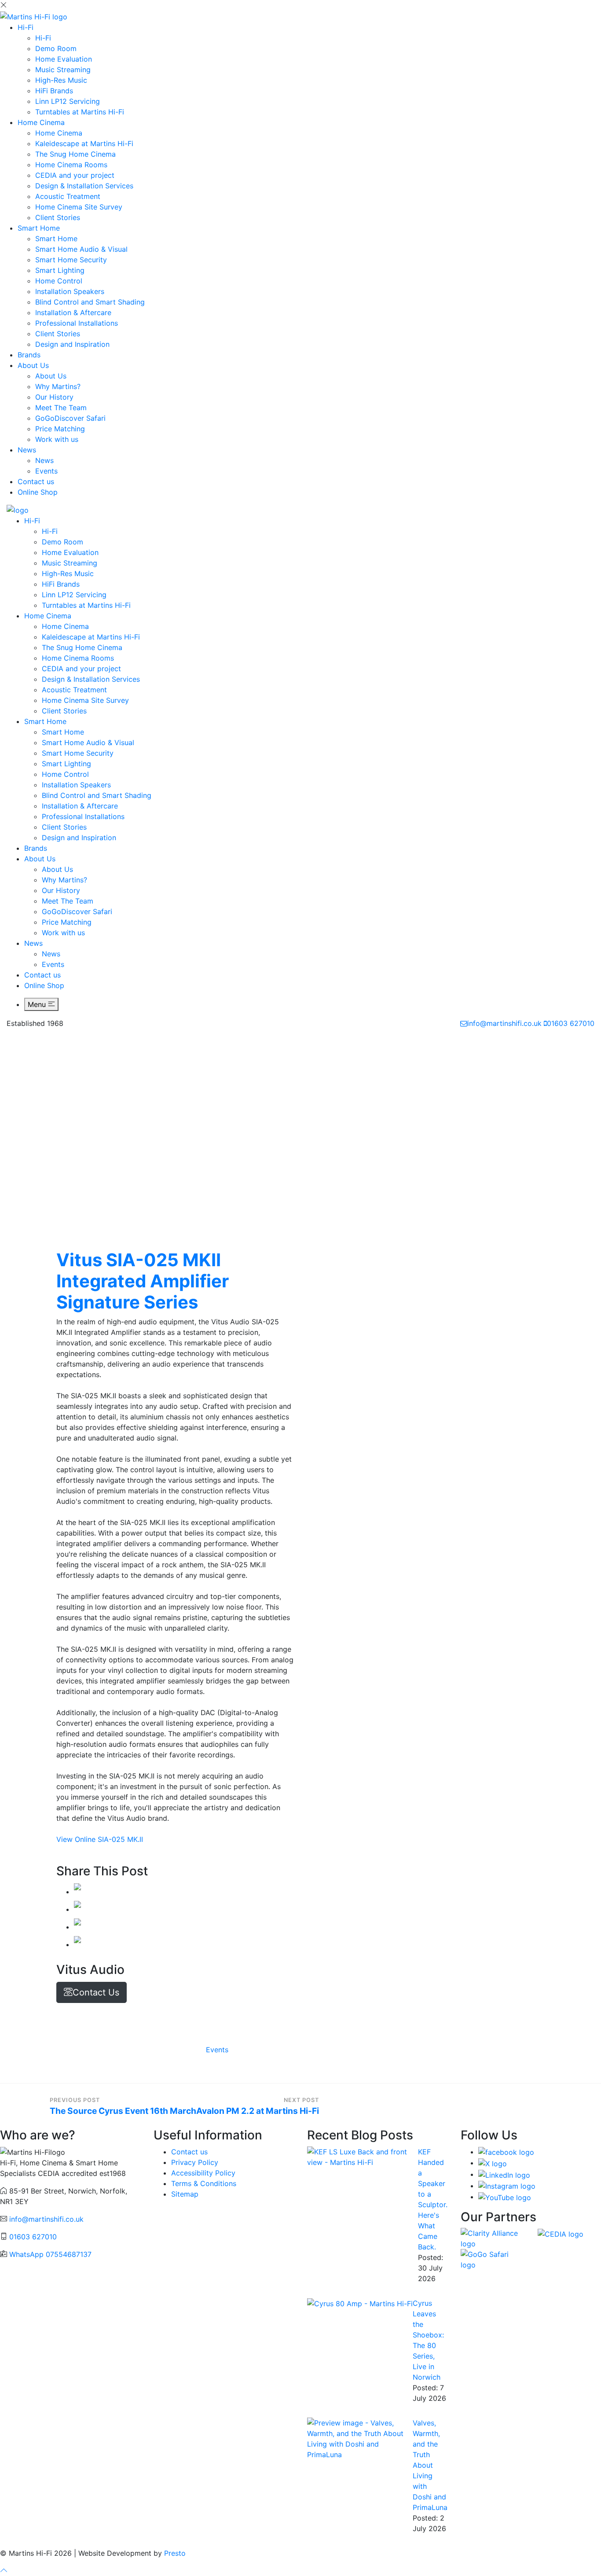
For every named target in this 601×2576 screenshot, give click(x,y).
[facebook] (77, 1892)
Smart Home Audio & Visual (81, 249)
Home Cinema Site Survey (79, 207)
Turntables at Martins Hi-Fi (80, 112)
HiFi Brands (54, 91)
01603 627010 (571, 1023)
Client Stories (58, 217)
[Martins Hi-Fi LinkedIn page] (504, 2174)
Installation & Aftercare (73, 312)
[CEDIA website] (561, 2233)
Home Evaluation (64, 59)
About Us (33, 365)
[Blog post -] (363, 2156)
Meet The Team (61, 408)
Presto (175, 2553)
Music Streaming (63, 70)
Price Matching (60, 429)
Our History (54, 397)
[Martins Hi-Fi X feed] (493, 2163)
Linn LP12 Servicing (68, 101)
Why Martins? (58, 386)
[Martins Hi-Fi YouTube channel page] (505, 2197)
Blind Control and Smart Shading (90, 302)
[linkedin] (77, 1927)
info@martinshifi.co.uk (504, 1023)
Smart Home (39, 228)
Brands (29, 355)
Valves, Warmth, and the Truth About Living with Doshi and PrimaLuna (430, 2465)
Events (46, 471)
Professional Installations (77, 323)
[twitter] (77, 1909)
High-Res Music (61, 80)
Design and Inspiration (72, 344)
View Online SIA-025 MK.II (100, 1839)
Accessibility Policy (203, 2173)
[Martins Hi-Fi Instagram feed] (507, 2186)
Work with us (57, 439)
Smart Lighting (60, 270)
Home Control (59, 281)
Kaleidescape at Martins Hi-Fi (84, 143)
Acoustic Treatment (68, 196)
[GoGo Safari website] (493, 2259)
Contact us (36, 481)
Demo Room (56, 48)
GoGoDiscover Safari (70, 418)
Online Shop (38, 492)
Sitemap (185, 2194)
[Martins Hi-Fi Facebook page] (506, 2152)
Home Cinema (41, 122)
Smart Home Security (71, 260)
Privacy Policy (195, 2162)
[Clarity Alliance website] (493, 2238)
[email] (77, 1944)
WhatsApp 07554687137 (50, 2254)
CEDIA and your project (75, 175)
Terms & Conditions (204, 2183)
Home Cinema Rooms (71, 165)
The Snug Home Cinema (75, 154)
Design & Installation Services (84, 186)
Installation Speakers (70, 291)
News (27, 450)
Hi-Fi (26, 27)
